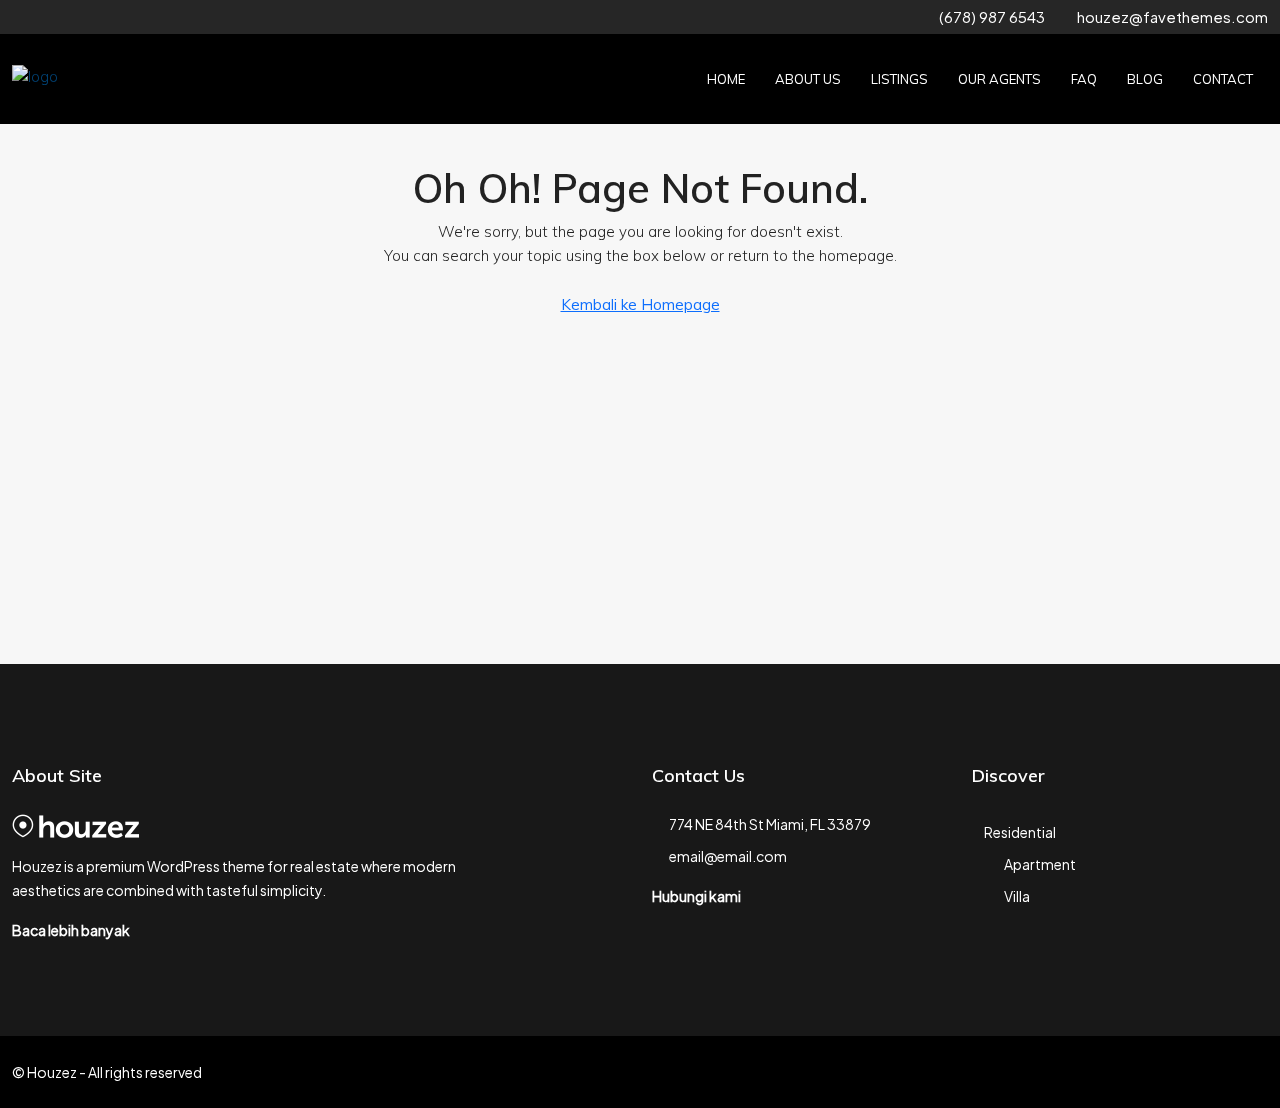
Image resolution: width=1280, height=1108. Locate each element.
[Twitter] (1145, 1072)
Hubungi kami (696, 896)
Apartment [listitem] (1040, 864)
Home (726, 79)
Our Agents (999, 79)
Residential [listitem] (1020, 832)
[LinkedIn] (1215, 1072)
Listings (899, 79)
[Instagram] (1180, 1072)
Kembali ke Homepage (640, 304)
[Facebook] (1110, 1072)
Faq (1084, 79)
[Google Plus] (1250, 1072)
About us (808, 79)
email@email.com (728, 856)
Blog (1145, 79)
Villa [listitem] (1017, 896)
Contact (1223, 79)
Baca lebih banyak (71, 930)
